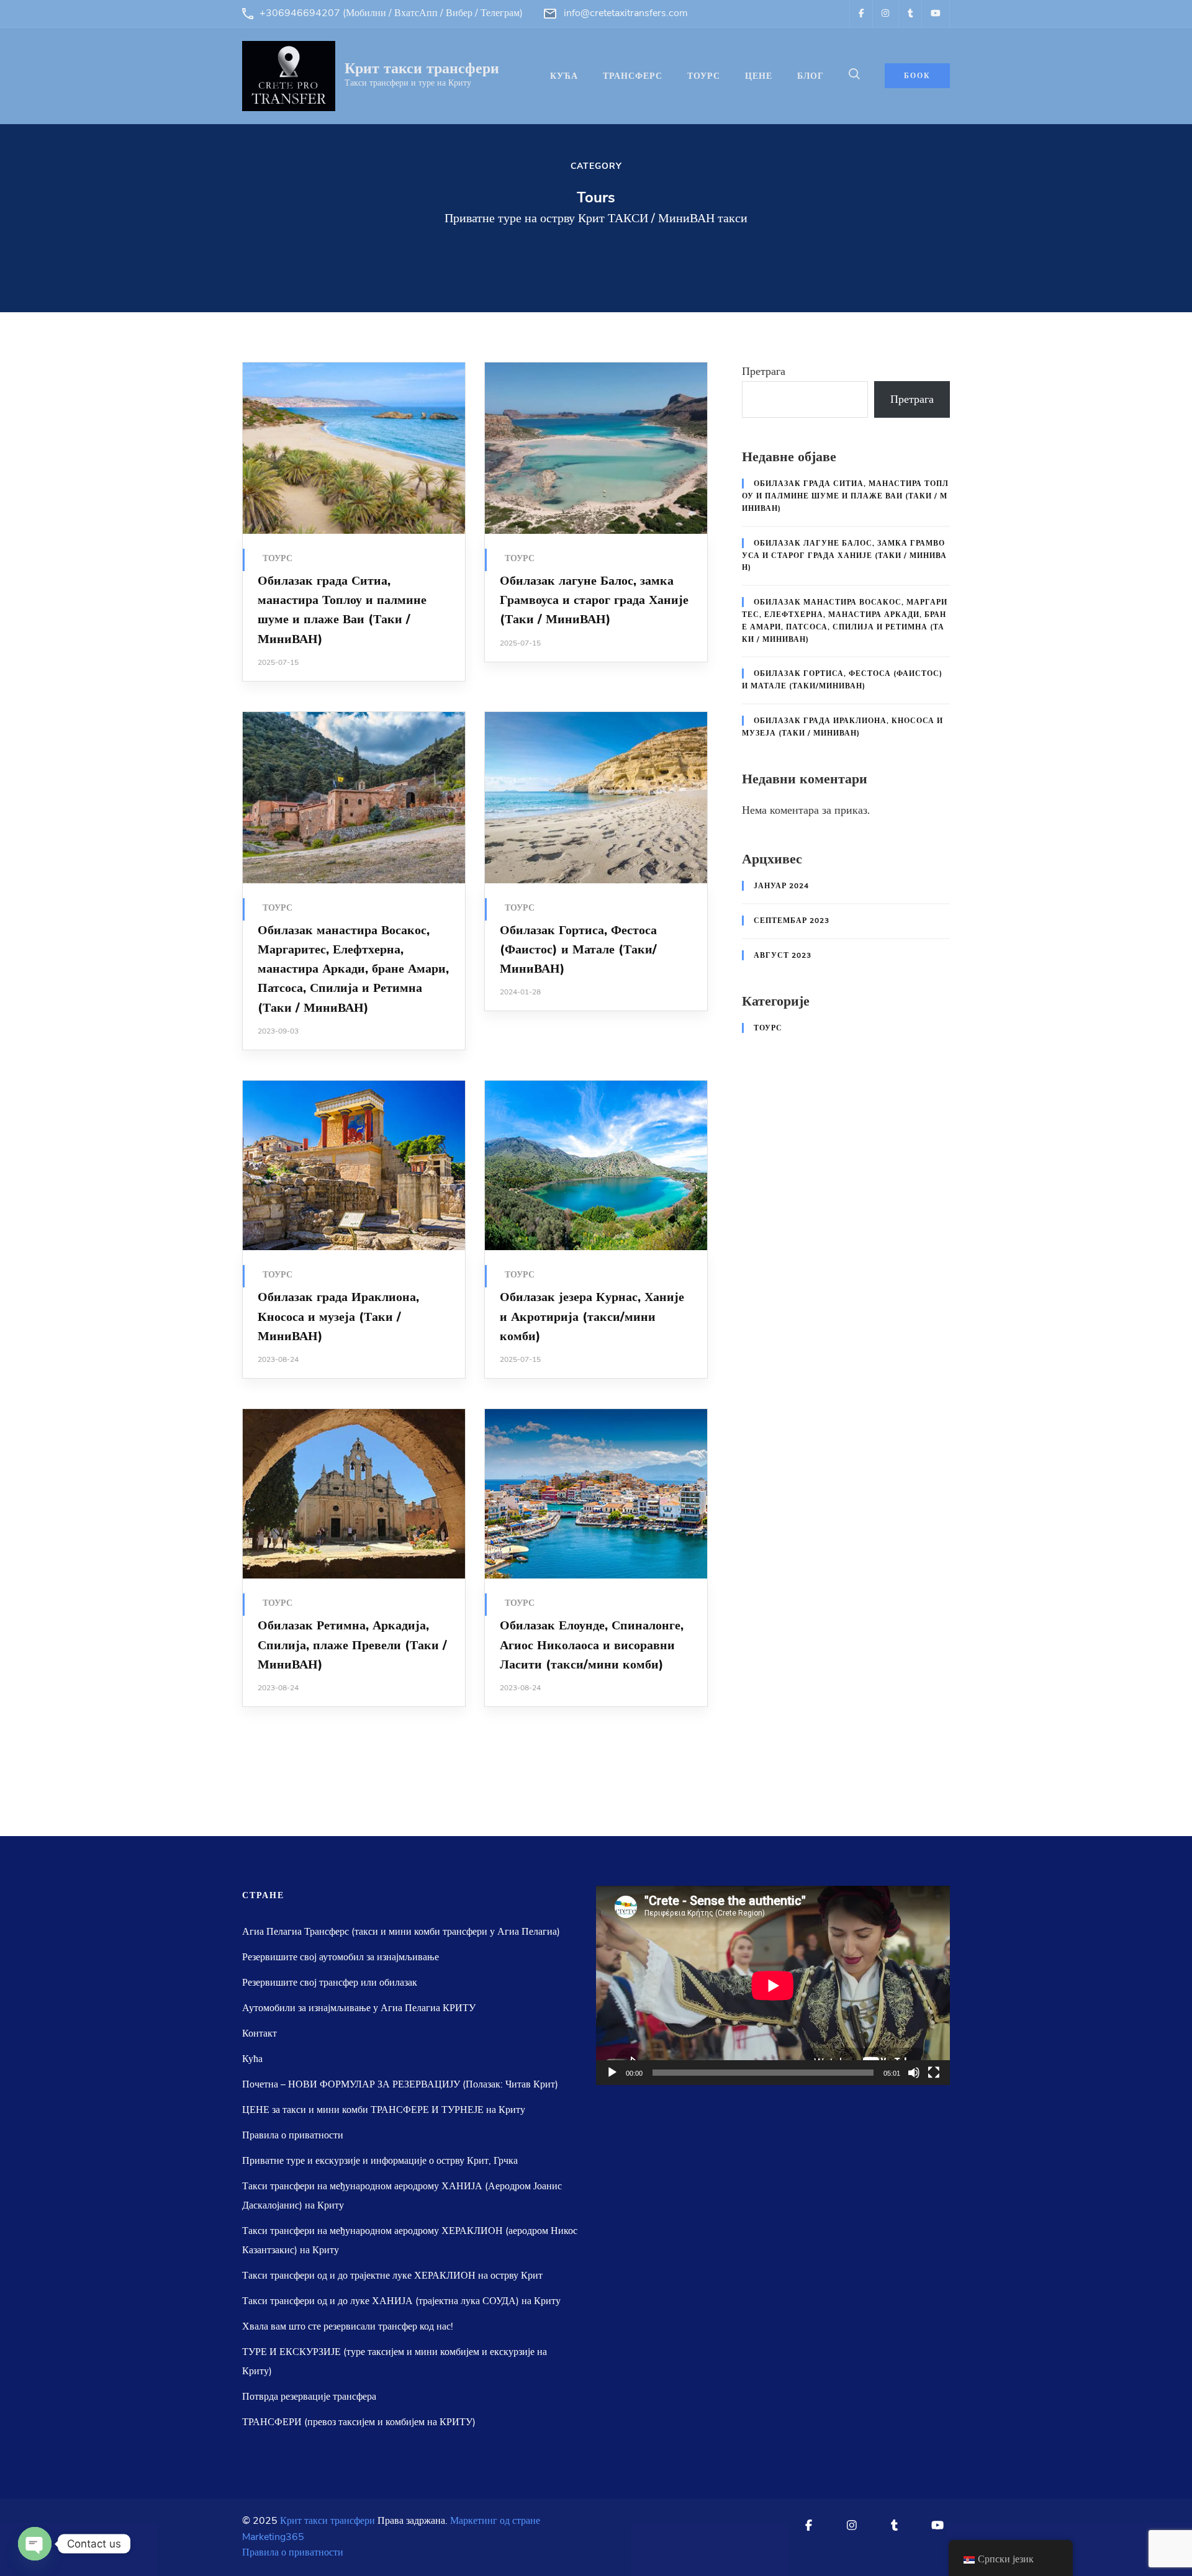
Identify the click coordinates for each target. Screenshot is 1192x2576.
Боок (917, 76)
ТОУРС (704, 76)
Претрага (764, 371)
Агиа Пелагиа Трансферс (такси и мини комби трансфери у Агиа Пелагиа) (401, 1932)
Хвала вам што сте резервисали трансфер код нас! (348, 2326)
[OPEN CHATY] (35, 2544)
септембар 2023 (792, 921)
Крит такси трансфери (422, 68)
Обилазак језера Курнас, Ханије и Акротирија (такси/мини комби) (592, 1317)
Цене (759, 76)
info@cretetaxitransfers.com (626, 13)
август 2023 (783, 955)
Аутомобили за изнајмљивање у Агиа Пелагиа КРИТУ (359, 2008)
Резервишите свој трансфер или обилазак (330, 1983)
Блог (810, 76)
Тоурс (278, 558)
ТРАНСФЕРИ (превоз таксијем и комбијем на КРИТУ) (359, 2422)
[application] (773, 1985)
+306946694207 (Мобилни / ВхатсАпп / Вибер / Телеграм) (391, 13)
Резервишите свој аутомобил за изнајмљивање (341, 1957)
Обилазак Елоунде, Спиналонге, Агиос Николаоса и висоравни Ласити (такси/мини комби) (592, 1645)
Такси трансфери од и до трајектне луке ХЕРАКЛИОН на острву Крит (392, 2276)
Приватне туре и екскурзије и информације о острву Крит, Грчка (380, 2161)
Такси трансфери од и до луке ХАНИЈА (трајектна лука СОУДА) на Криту (401, 2301)
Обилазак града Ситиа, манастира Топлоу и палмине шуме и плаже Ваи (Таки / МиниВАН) (845, 496)
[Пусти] (612, 2073)
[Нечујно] (914, 2073)
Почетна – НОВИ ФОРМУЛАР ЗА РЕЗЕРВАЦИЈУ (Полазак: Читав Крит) (400, 2084)
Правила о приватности (293, 2135)
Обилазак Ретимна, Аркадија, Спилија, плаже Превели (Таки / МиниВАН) (352, 1645)
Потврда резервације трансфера (309, 2397)
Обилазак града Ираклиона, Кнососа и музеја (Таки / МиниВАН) (338, 1317)
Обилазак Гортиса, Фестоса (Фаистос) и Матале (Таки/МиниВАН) (578, 950)
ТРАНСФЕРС (633, 76)
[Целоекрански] (934, 2073)
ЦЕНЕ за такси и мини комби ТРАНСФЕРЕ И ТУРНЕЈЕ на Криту (384, 2110)
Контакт (260, 2033)
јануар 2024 (781, 886)
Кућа (564, 76)
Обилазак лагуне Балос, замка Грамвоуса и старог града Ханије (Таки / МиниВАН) (594, 600)
